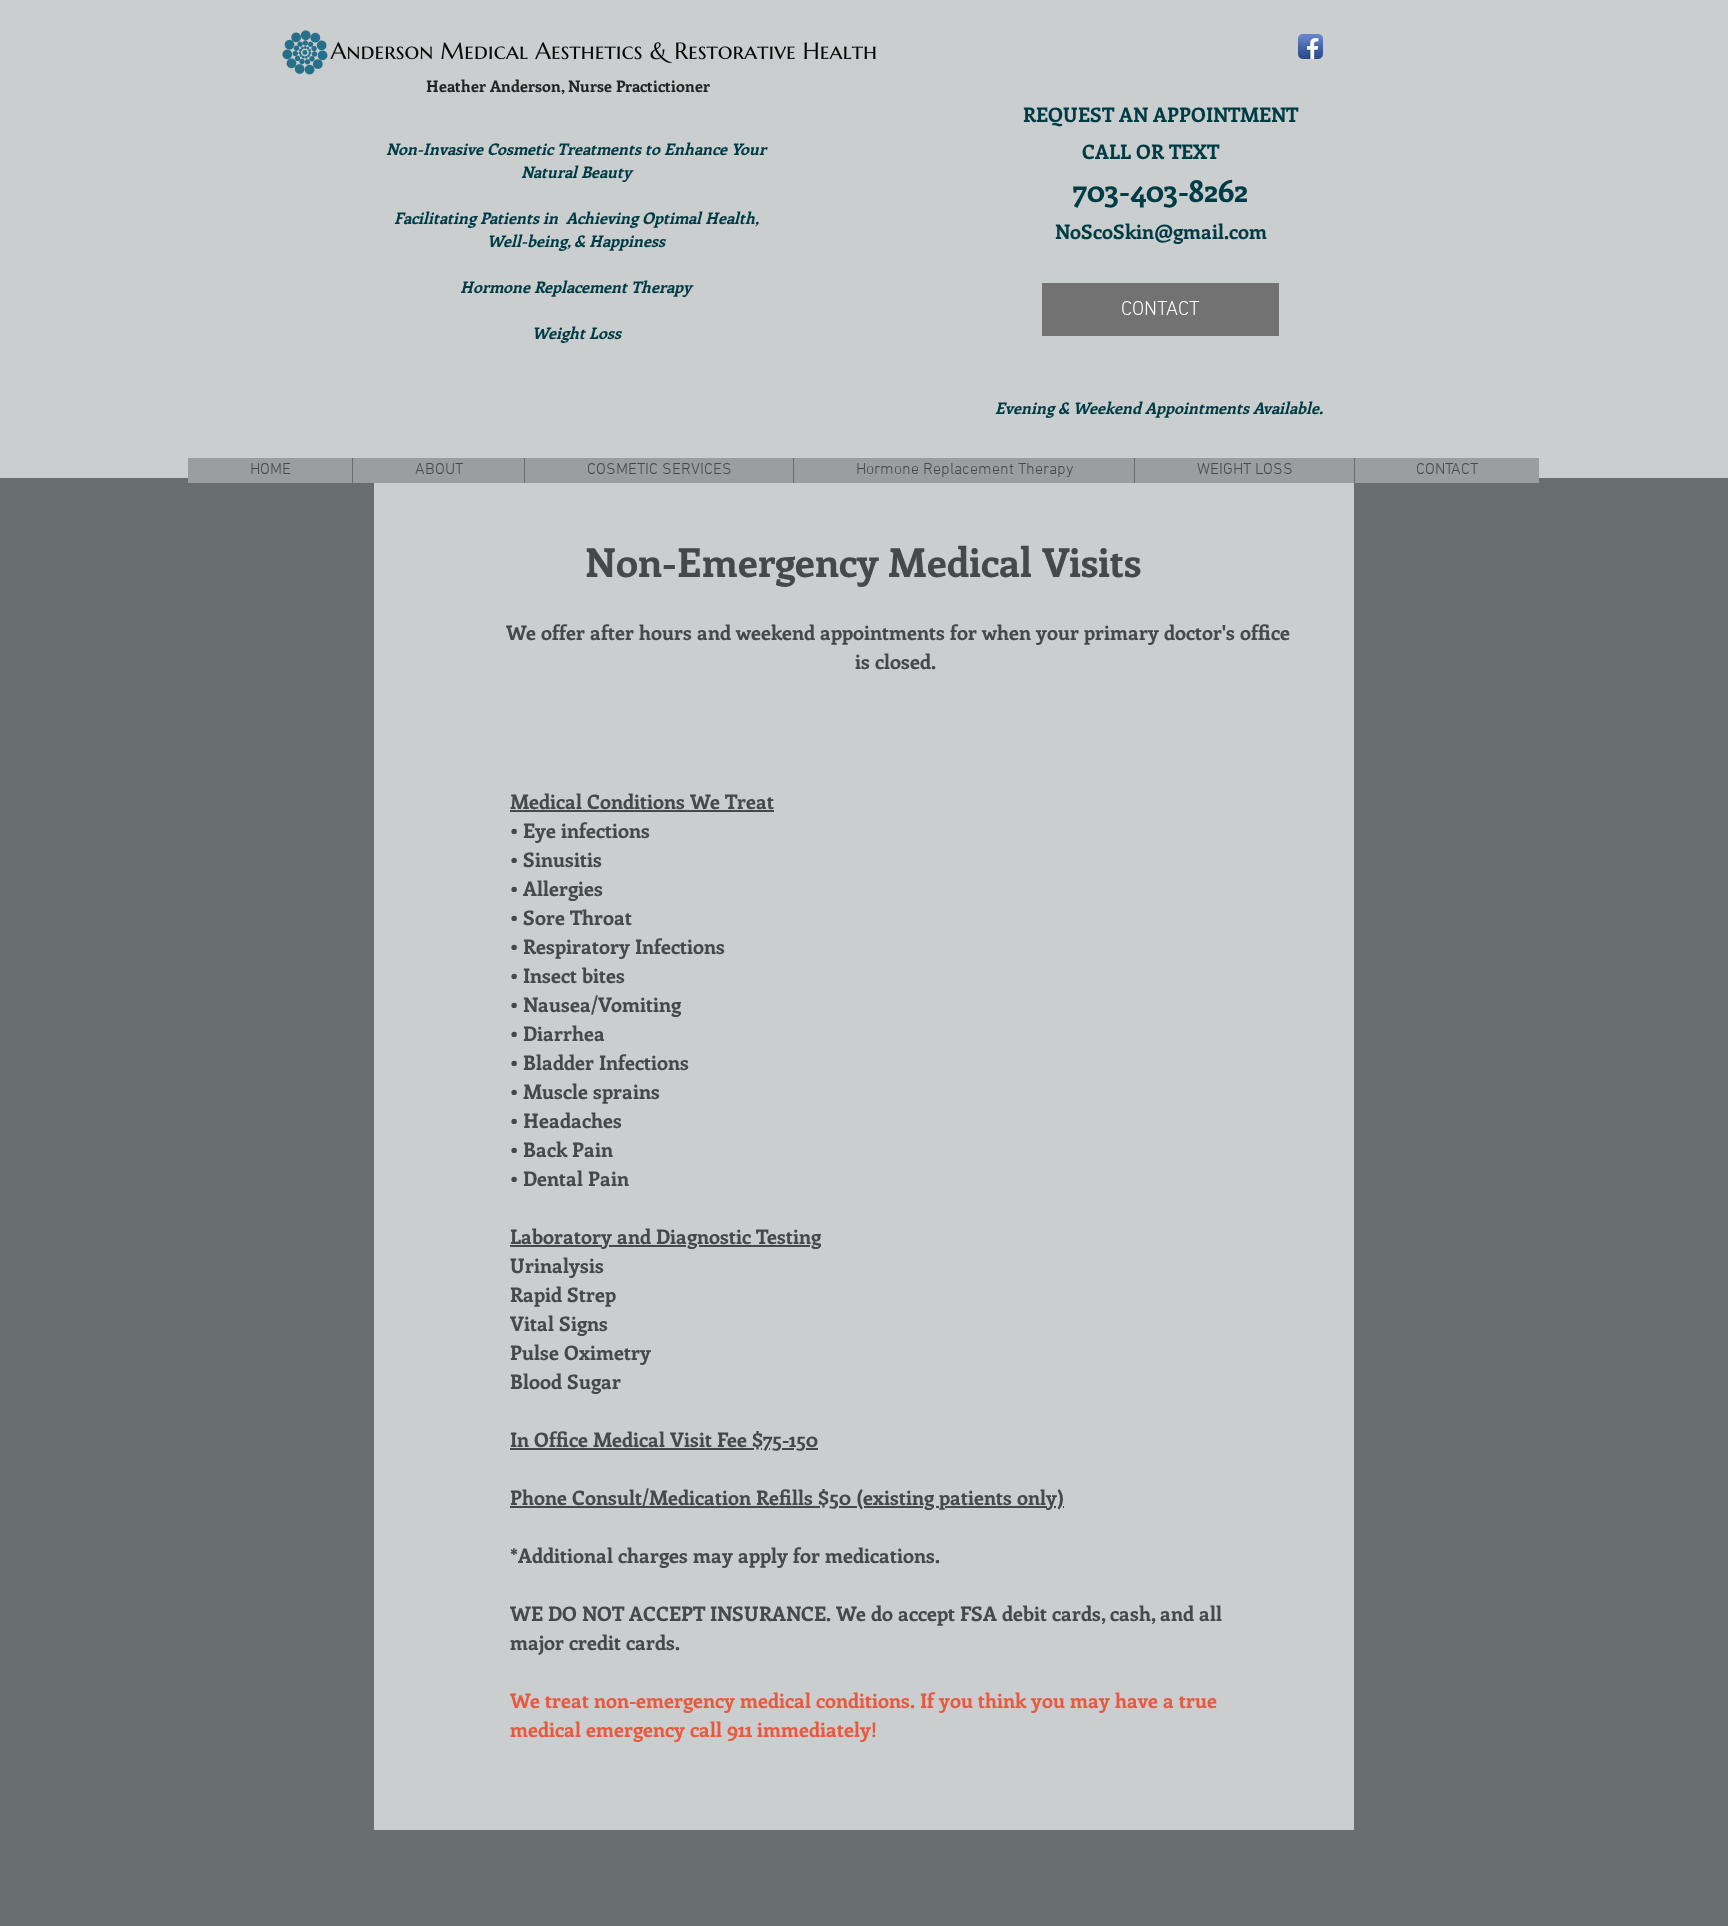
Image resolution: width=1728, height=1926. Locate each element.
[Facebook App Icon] (1310, 46)
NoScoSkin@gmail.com (1161, 230)
